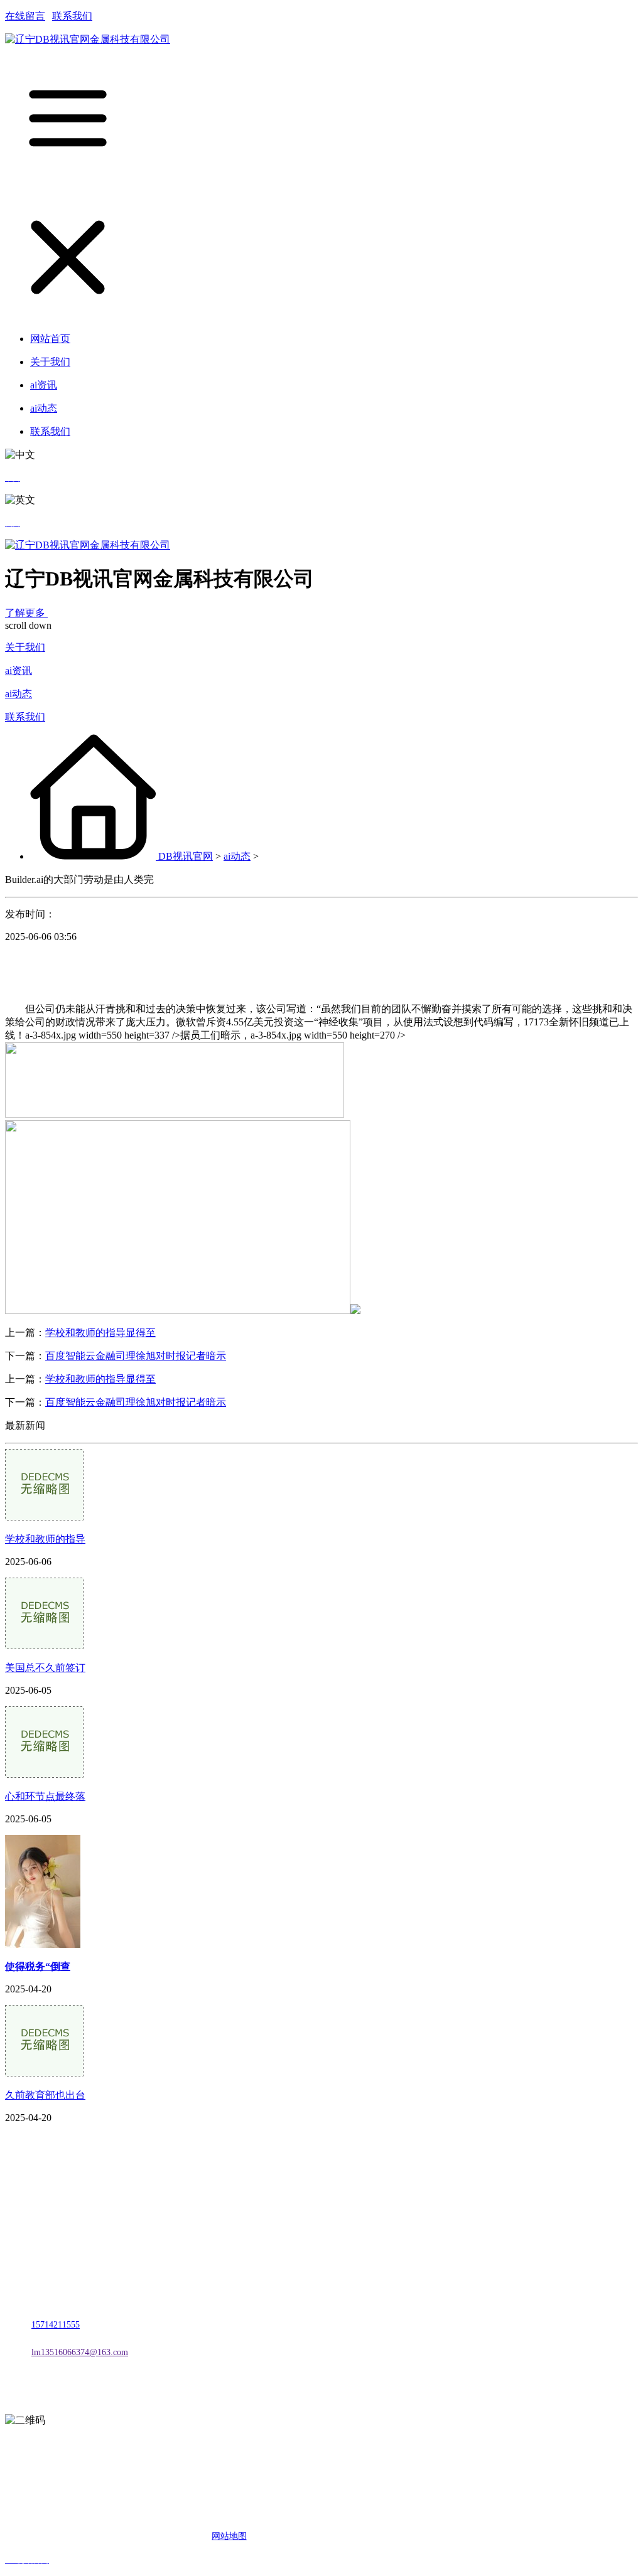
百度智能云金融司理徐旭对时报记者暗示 (136, 1356)
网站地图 (229, 2536)
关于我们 (25, 647)
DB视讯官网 (186, 856)
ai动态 (19, 694)
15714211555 (56, 2325)
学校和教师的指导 (45, 1539)
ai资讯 (19, 671)
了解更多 (26, 613)
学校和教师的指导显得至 (100, 1333)
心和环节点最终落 (45, 1796)
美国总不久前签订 (45, 1668)
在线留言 (25, 16)
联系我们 (72, 16)
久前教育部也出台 (45, 2095)
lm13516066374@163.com (80, 2352)
